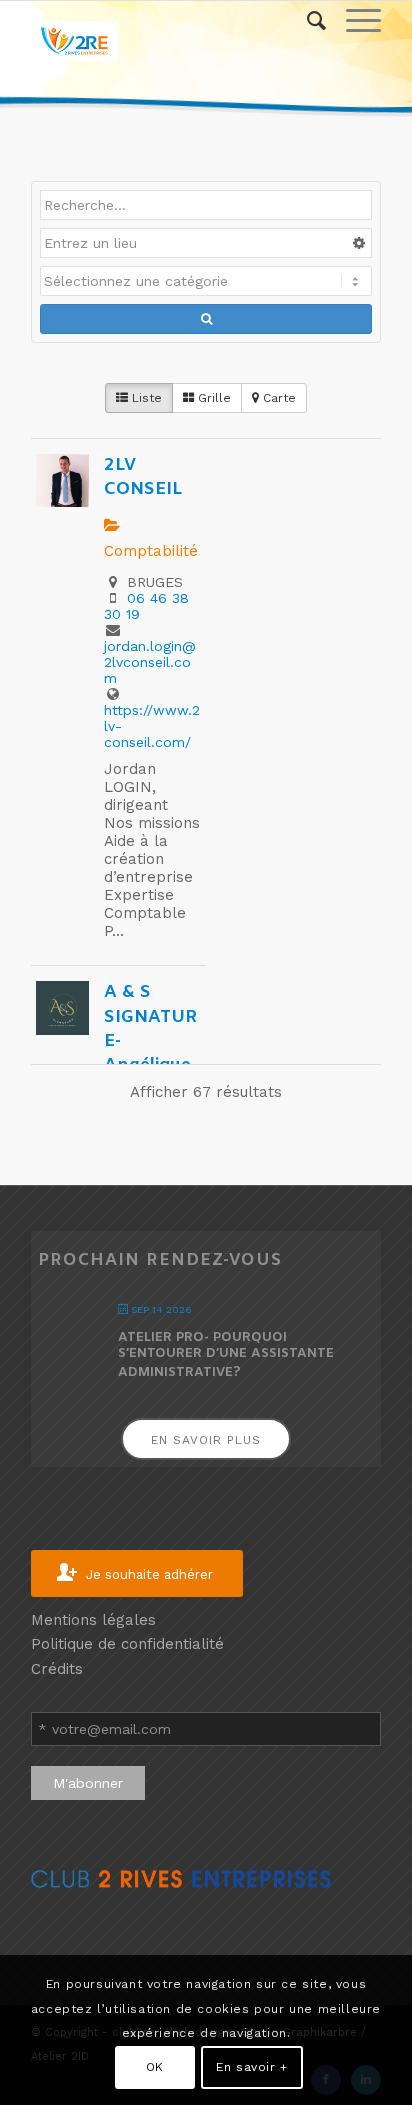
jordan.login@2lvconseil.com (150, 662)
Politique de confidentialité (127, 1644)
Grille (212, 398)
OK (155, 2067)
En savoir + (252, 2067)
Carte (277, 398)
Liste (145, 398)
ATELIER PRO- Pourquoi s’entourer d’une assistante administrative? (226, 1354)
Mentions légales (93, 1620)
